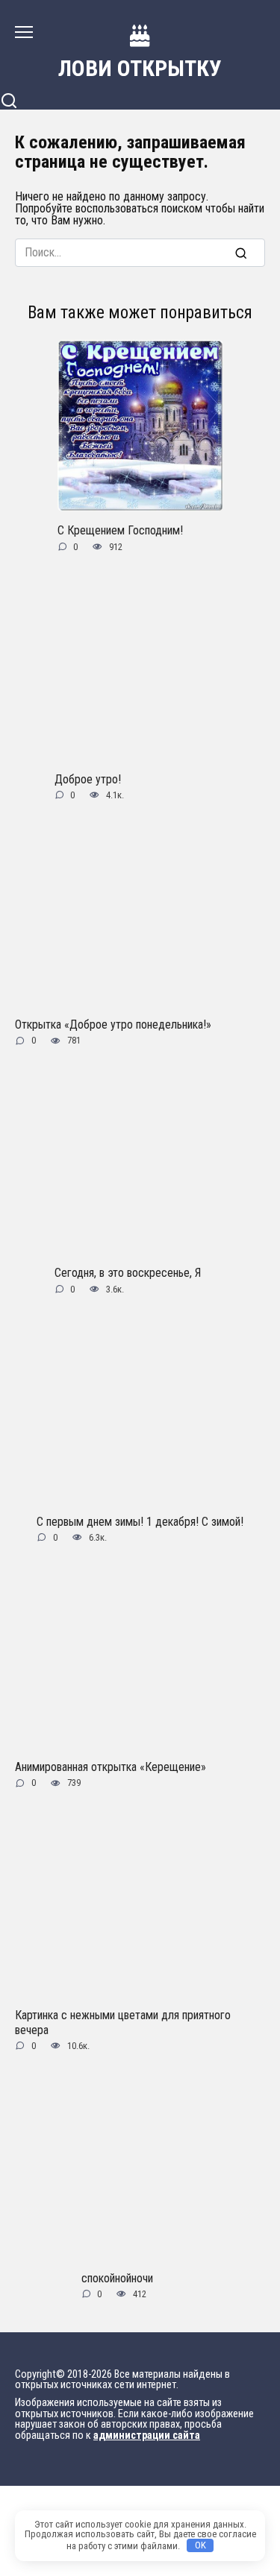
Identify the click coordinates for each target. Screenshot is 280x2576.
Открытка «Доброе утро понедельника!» (113, 1025)
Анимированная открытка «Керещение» (111, 1767)
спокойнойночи (117, 2277)
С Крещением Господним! (120, 530)
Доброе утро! (88, 779)
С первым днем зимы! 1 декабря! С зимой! (140, 1521)
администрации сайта (147, 2435)
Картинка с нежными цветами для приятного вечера (123, 2022)
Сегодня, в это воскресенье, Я (128, 1273)
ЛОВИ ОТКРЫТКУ (140, 68)
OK (200, 2545)
